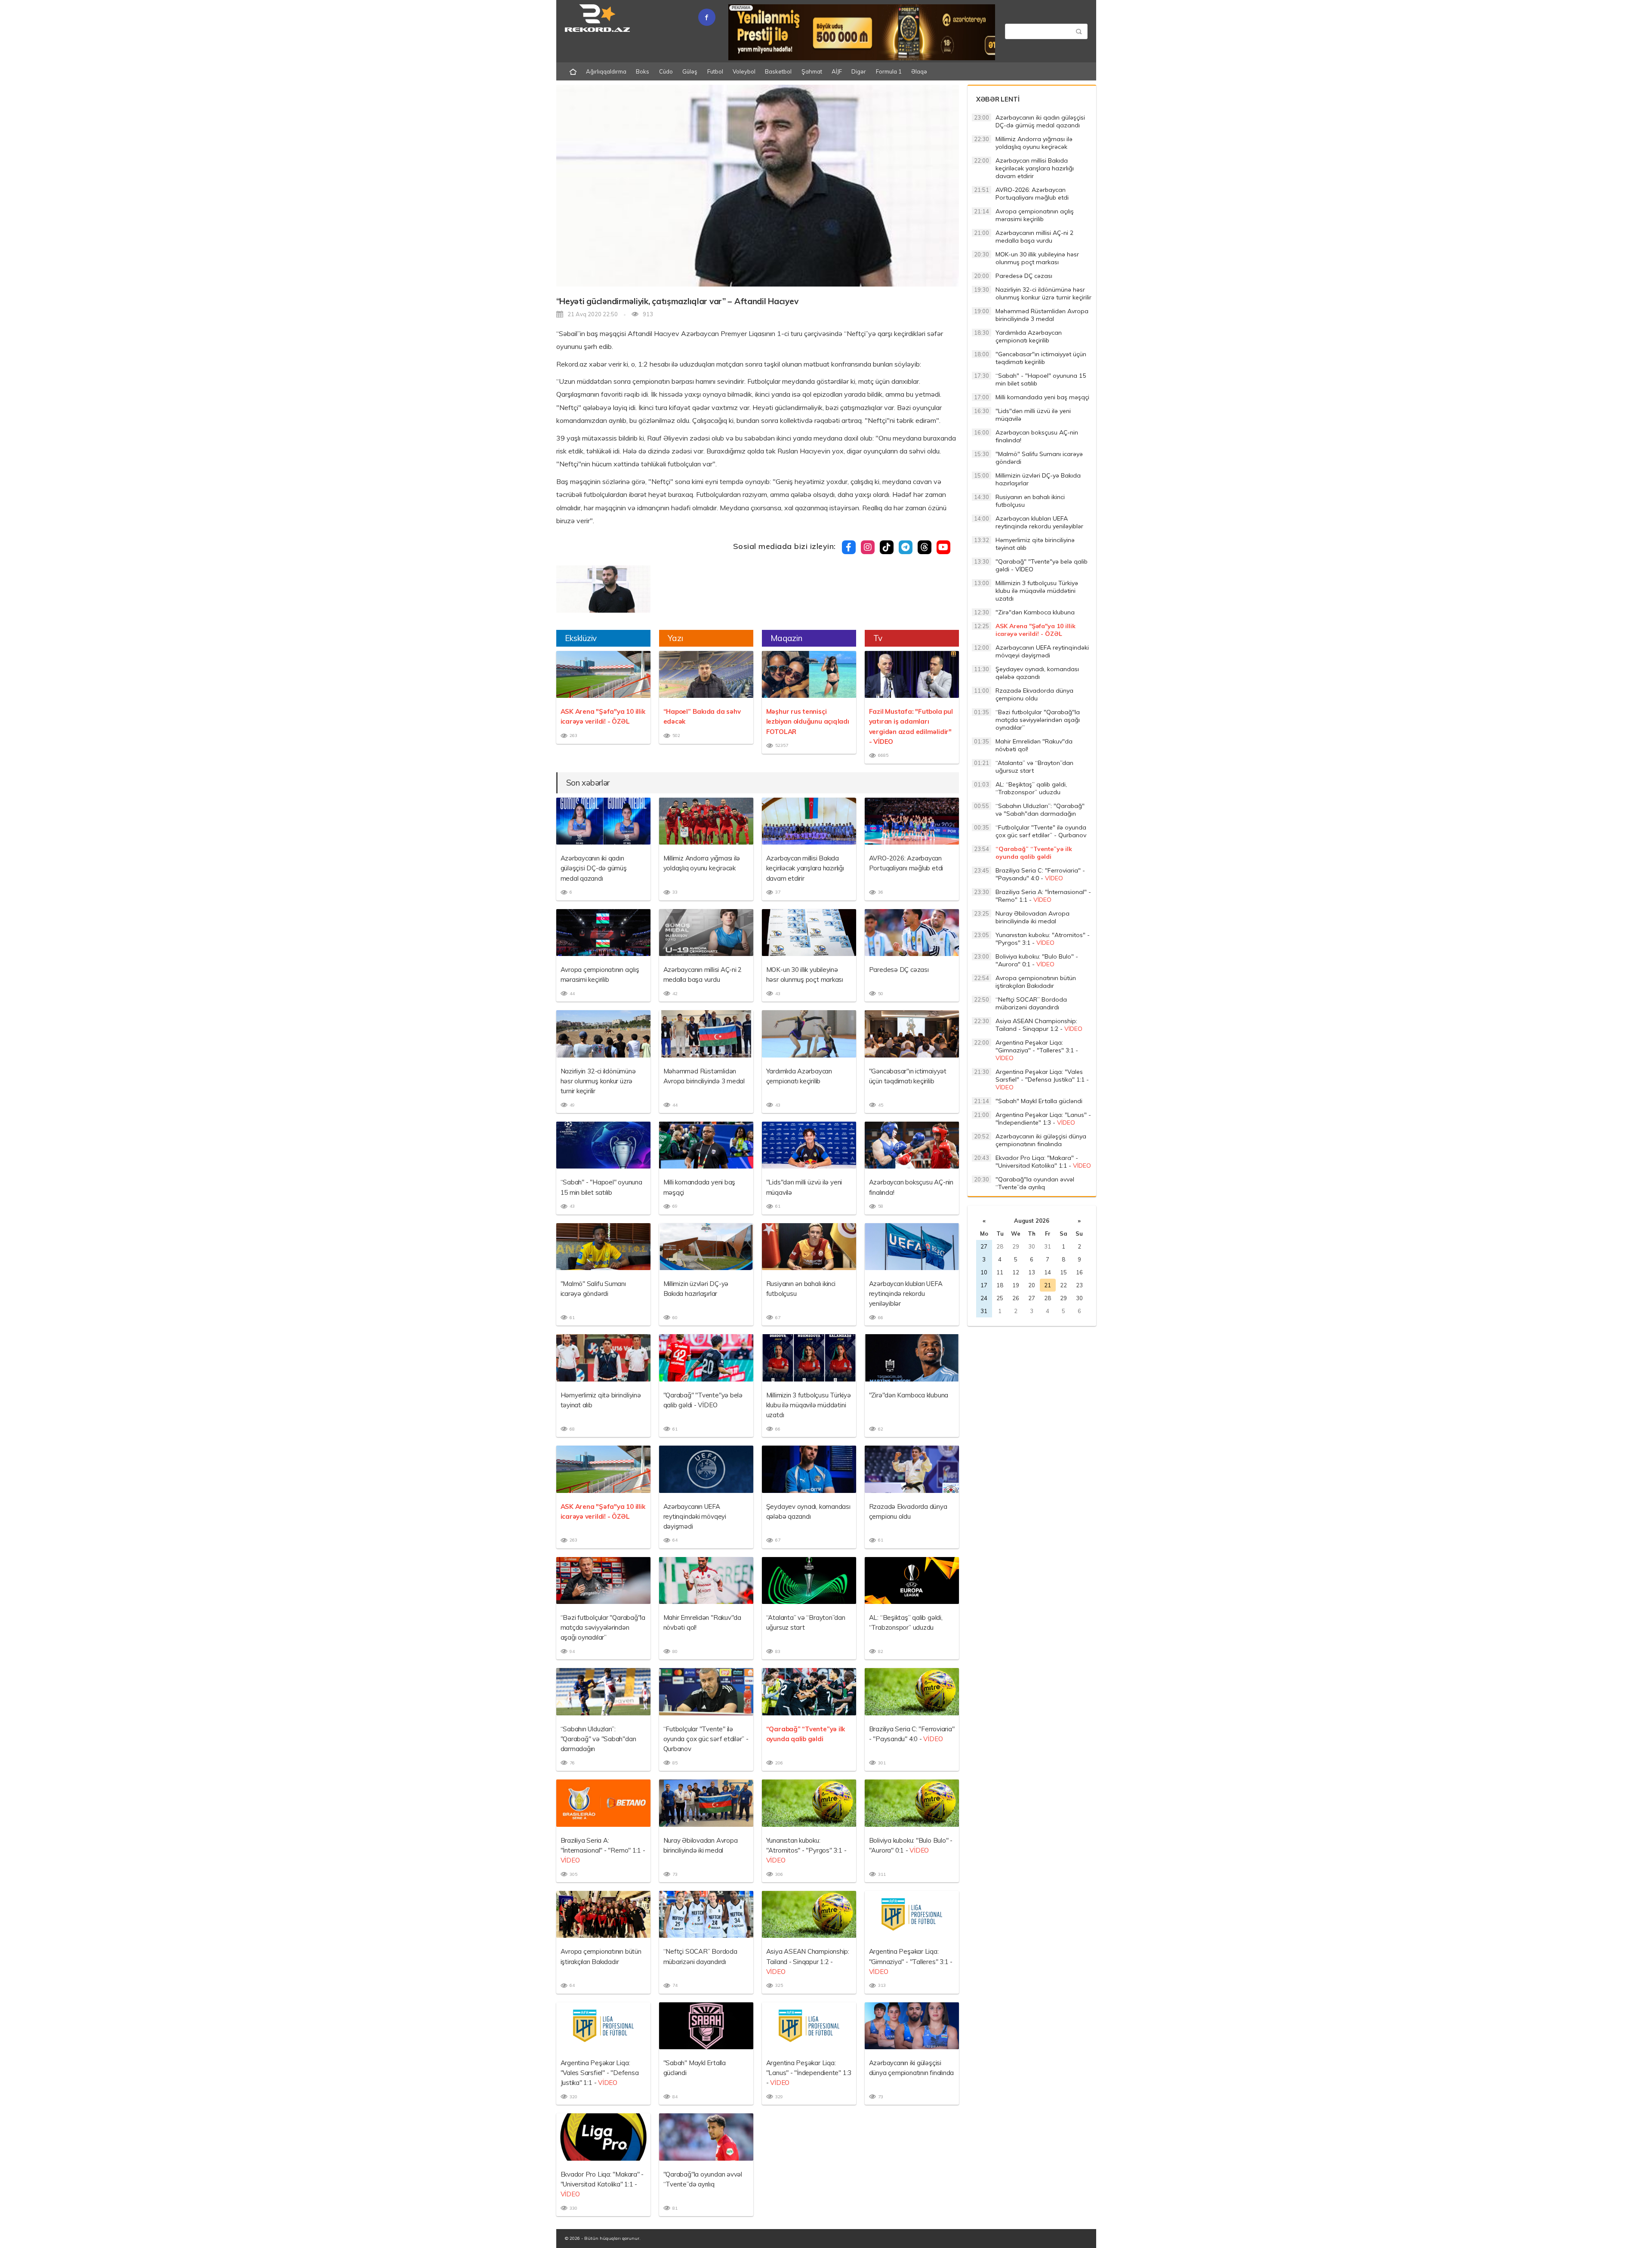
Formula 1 (889, 71)
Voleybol (744, 71)
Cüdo (666, 71)
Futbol (715, 71)
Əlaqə (919, 71)
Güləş (690, 71)
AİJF (837, 71)
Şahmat (812, 71)
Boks (643, 71)
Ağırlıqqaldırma (606, 71)
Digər (859, 71)
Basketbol (778, 71)
